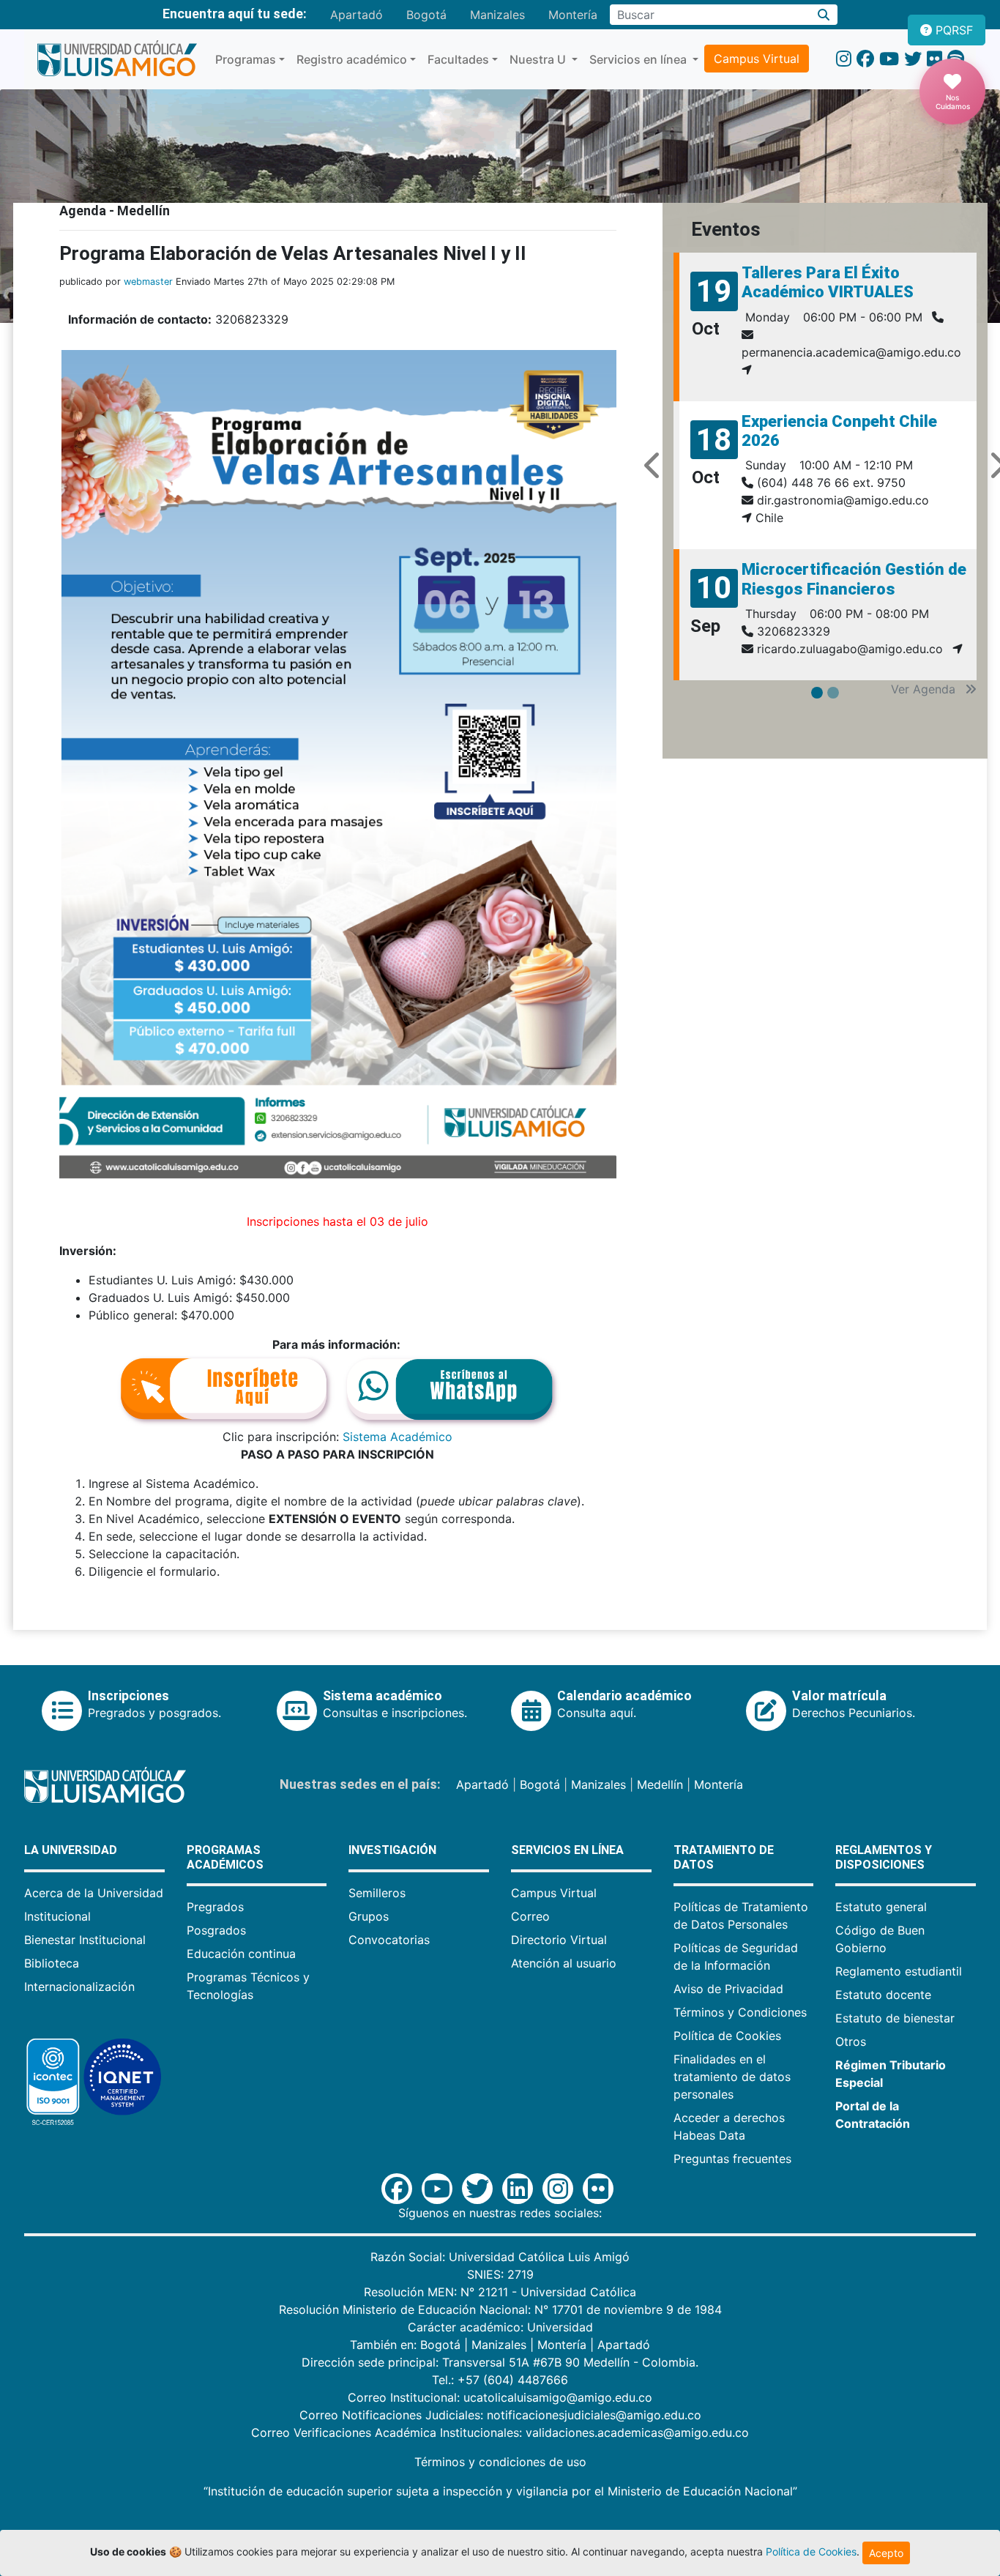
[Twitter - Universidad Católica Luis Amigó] (913, 59)
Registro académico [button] (352, 59)
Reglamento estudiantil (899, 1971)
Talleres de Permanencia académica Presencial (833, 561)
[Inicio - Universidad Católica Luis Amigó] (117, 59)
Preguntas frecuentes (732, 2159)
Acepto (886, 2553)
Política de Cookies (727, 2036)
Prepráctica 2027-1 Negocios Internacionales (852, 413)
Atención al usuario (564, 1963)
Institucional (57, 1916)
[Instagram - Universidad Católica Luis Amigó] (844, 59)
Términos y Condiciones (740, 2012)
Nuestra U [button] (539, 59)
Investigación (392, 1850)
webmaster (148, 282)
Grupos (369, 1916)
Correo (530, 1916)
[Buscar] (824, 15)
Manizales (497, 15)
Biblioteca (52, 1963)
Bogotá (426, 15)
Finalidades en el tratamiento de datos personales (732, 2077)
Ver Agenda (925, 689)
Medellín (660, 1784)
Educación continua (241, 1954)
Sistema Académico (398, 1437)
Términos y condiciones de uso (500, 2462)
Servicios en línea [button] (639, 59)
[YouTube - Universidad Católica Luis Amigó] (889, 59)
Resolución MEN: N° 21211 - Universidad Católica (500, 2292)
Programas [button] (246, 59)
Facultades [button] (458, 59)
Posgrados (216, 1930)
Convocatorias (389, 1940)
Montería (573, 15)
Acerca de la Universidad (94, 1893)
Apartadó (357, 15)
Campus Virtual (757, 59)
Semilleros (377, 1893)
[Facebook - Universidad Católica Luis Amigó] (865, 59)
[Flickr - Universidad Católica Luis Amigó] (934, 59)
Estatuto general (881, 1907)
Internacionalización (79, 1987)
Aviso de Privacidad (728, 1989)
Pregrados (215, 1907)
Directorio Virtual (559, 1940)
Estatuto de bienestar (895, 2018)
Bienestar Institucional (85, 1940)
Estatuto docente (883, 1995)
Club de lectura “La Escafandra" (812, 282)
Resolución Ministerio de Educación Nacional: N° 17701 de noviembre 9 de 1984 (500, 2309)
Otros (851, 2041)
